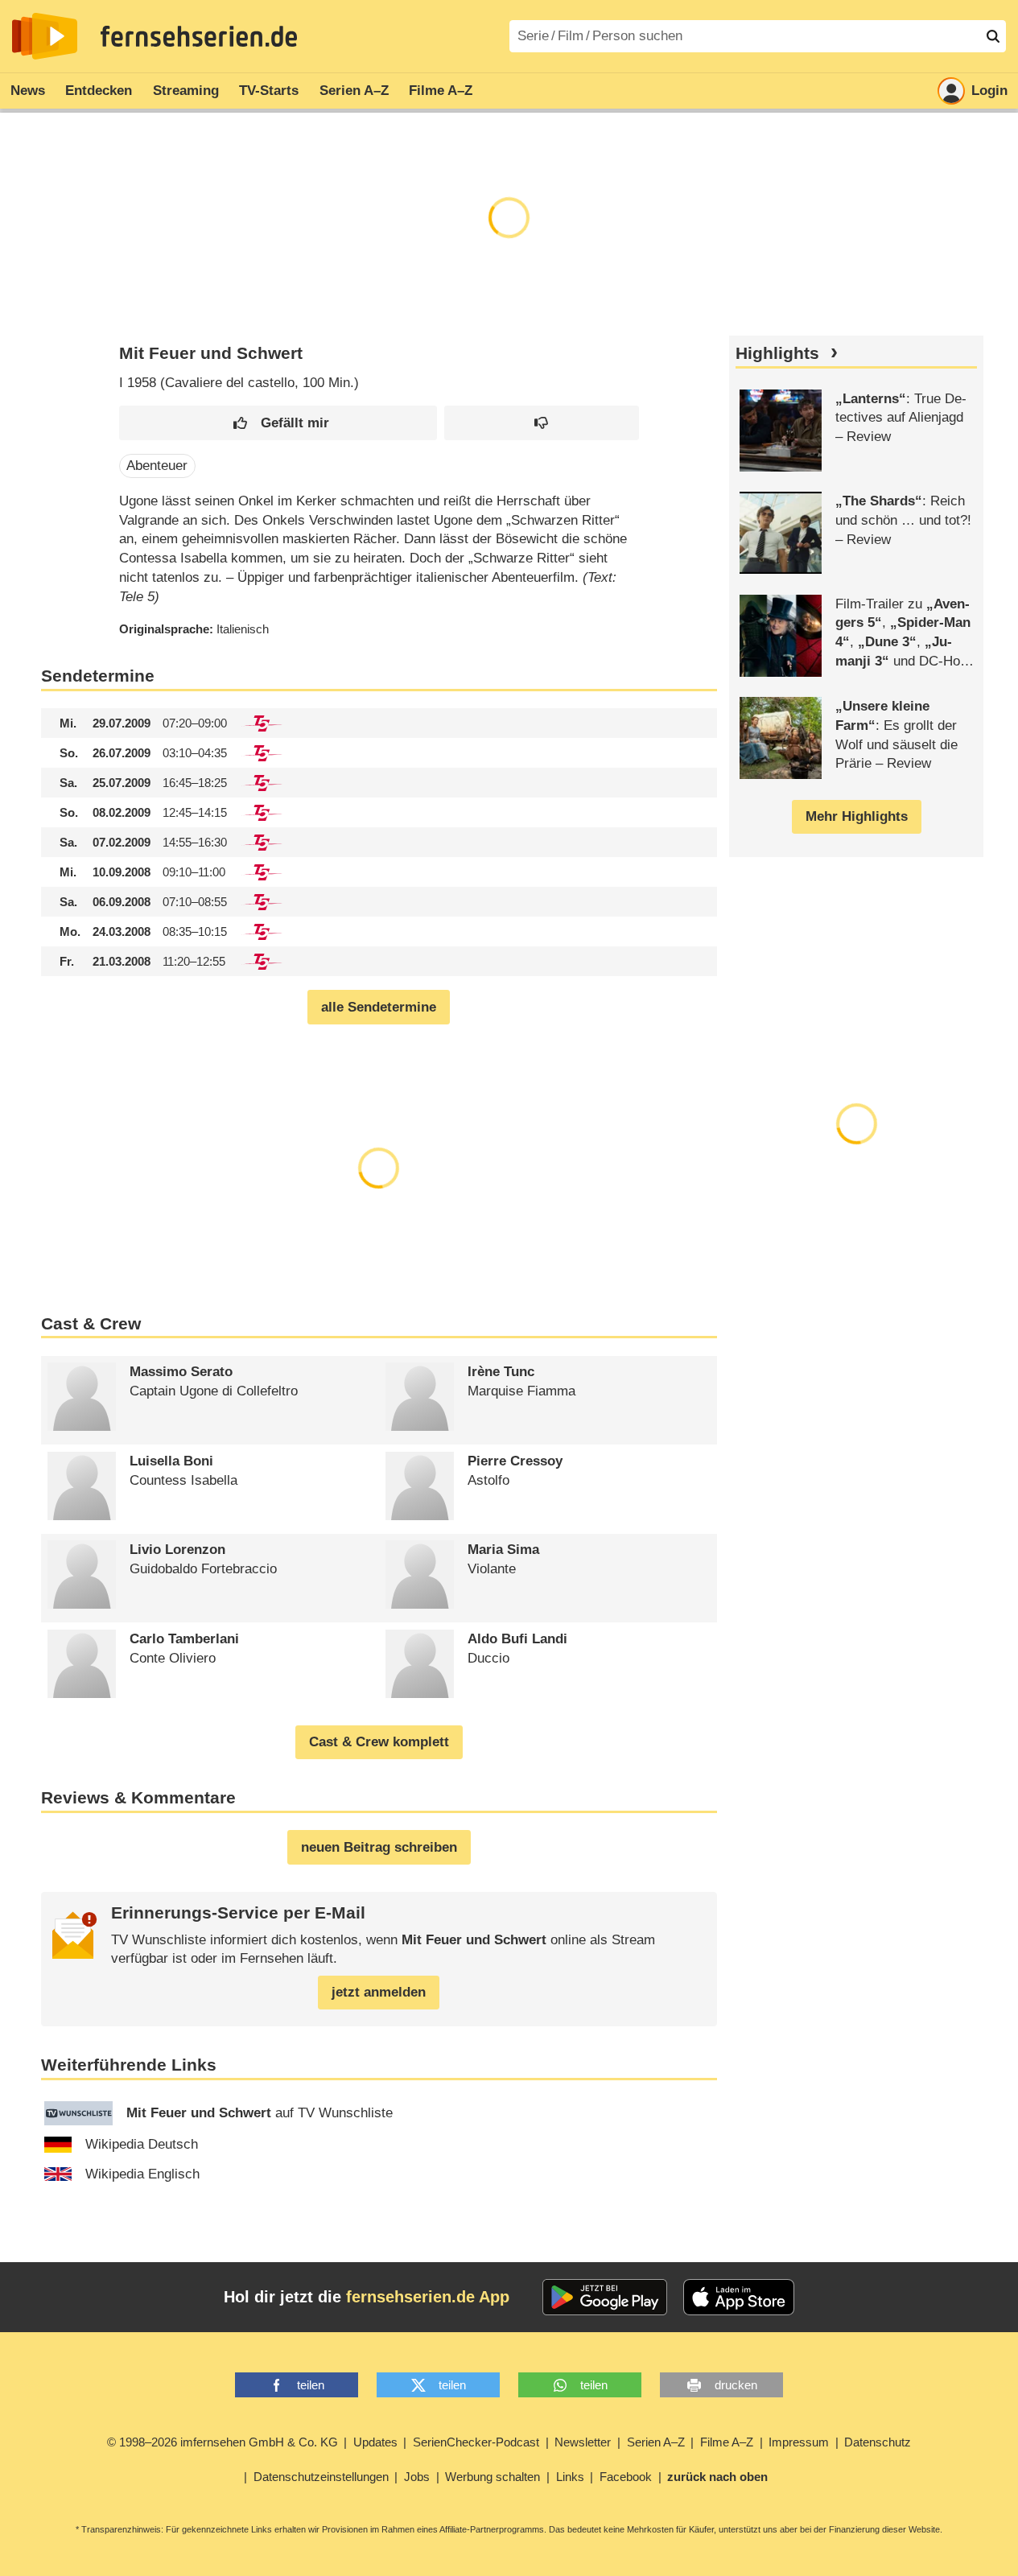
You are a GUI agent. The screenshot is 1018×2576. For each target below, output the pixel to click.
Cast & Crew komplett (379, 1742)
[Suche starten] (993, 36)
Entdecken (99, 91)
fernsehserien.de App (428, 2297)
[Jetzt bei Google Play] (605, 2298)
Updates (375, 2442)
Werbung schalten (493, 2477)
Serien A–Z (354, 91)
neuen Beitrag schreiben (379, 1847)
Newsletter (583, 2442)
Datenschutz (878, 2442)
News (28, 91)
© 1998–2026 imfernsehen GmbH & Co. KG (223, 2442)
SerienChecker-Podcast (476, 2442)
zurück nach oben (717, 2477)
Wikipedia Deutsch (142, 2144)
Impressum (799, 2442)
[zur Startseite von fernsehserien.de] (45, 36)
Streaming (186, 91)
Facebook (626, 2477)
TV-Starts (269, 91)
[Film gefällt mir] (278, 423)
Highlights (777, 353)
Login (989, 91)
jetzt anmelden (379, 1992)
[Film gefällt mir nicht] (542, 423)
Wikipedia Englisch (142, 2174)
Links (570, 2477)
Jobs (417, 2477)
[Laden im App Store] (739, 2298)
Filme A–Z (441, 91)
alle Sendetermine (379, 1007)
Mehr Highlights (857, 816)
